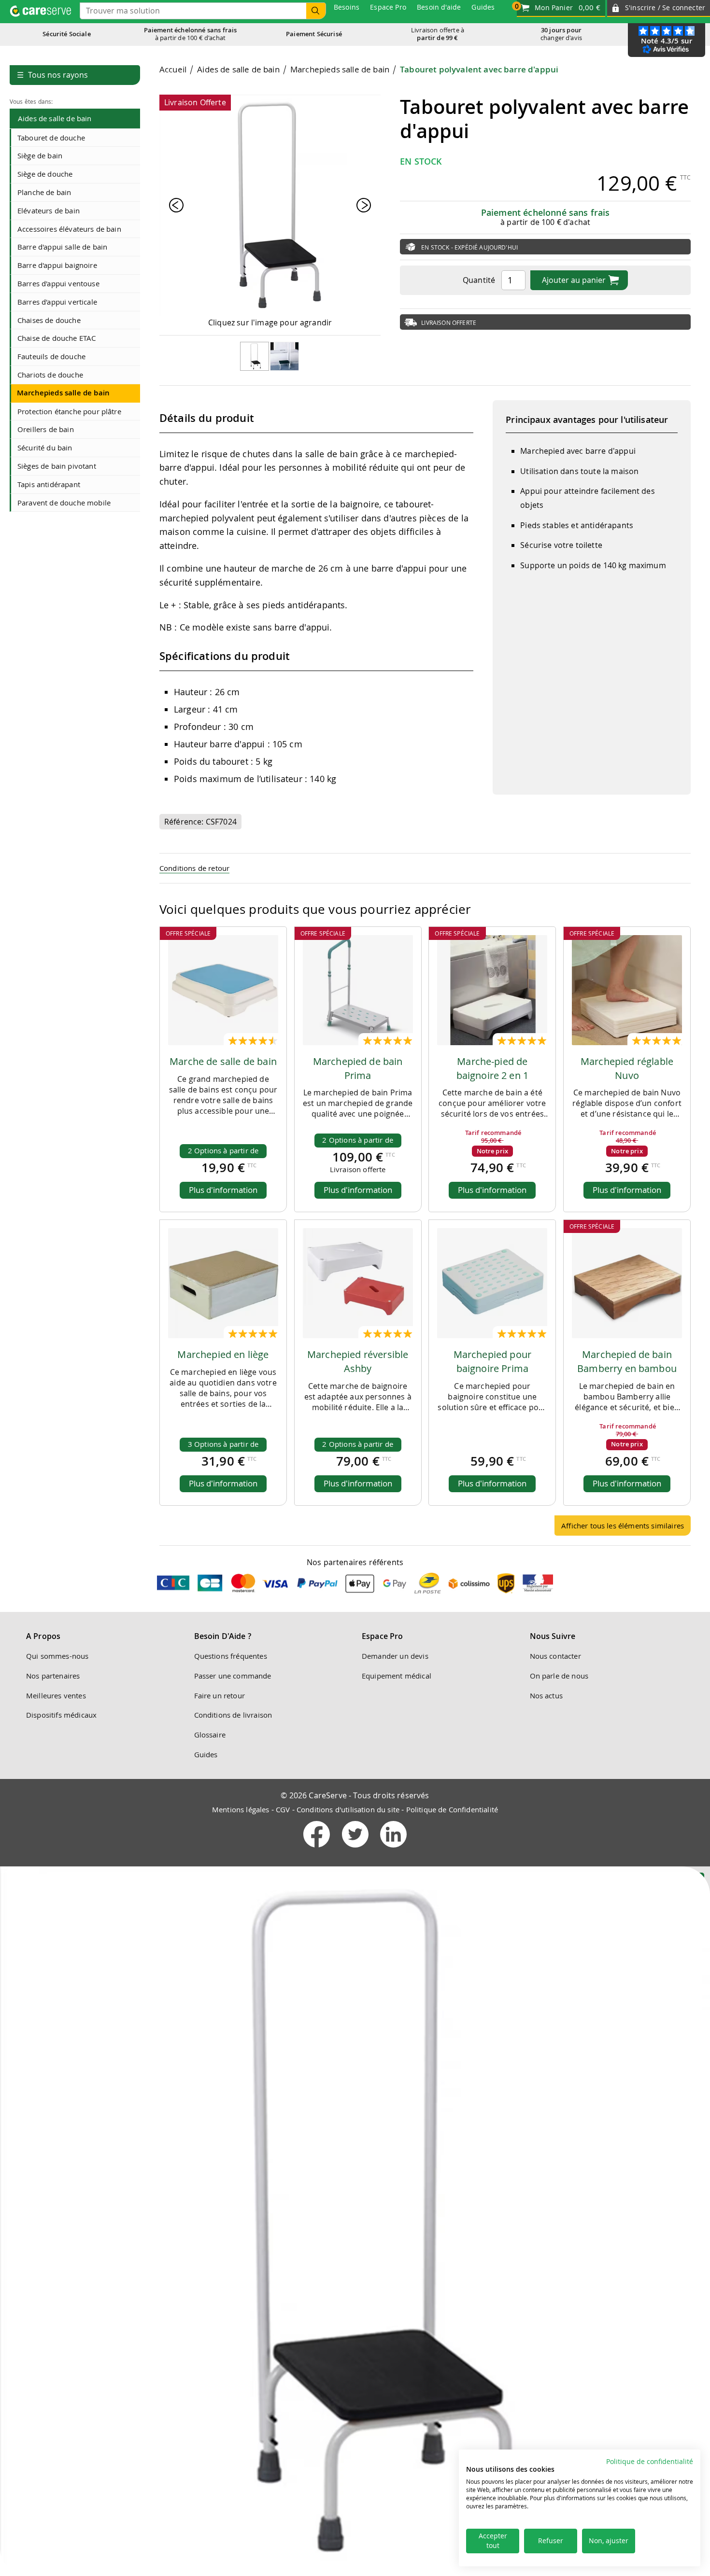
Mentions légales (241, 1809)
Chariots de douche (50, 375)
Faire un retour (220, 1695)
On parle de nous (559, 1676)
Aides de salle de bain (55, 118)
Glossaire (210, 1735)
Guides (206, 1754)
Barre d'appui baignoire (57, 265)
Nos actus (546, 1695)
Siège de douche (45, 174)
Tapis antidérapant (49, 484)
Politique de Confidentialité (452, 1809)
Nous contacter (555, 1656)
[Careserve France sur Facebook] (318, 1849)
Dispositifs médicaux (61, 1715)
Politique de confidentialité (650, 2462)
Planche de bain (44, 192)
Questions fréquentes (231, 1656)
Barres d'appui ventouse (58, 283)
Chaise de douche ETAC (57, 338)
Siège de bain (40, 155)
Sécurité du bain (45, 448)
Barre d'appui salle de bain (62, 247)
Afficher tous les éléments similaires (623, 1526)
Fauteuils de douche (51, 356)
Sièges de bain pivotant (57, 466)
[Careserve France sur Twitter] (356, 1849)
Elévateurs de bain (49, 210)
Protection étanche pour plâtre (69, 411)
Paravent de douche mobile (64, 503)
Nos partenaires (53, 1676)
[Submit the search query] (316, 11)
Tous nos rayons (52, 75)
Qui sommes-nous (57, 1656)
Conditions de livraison (233, 1715)
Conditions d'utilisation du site (348, 1809)
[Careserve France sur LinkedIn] (393, 1849)
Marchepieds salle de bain (63, 393)
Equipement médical (397, 1676)
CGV (283, 1809)
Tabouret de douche (51, 138)
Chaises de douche (49, 320)
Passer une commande (233, 1676)
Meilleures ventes (56, 1695)
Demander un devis (395, 1656)
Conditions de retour (194, 868)
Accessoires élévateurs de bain (69, 229)
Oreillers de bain (46, 429)
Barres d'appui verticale (57, 302)
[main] (425, 804)
